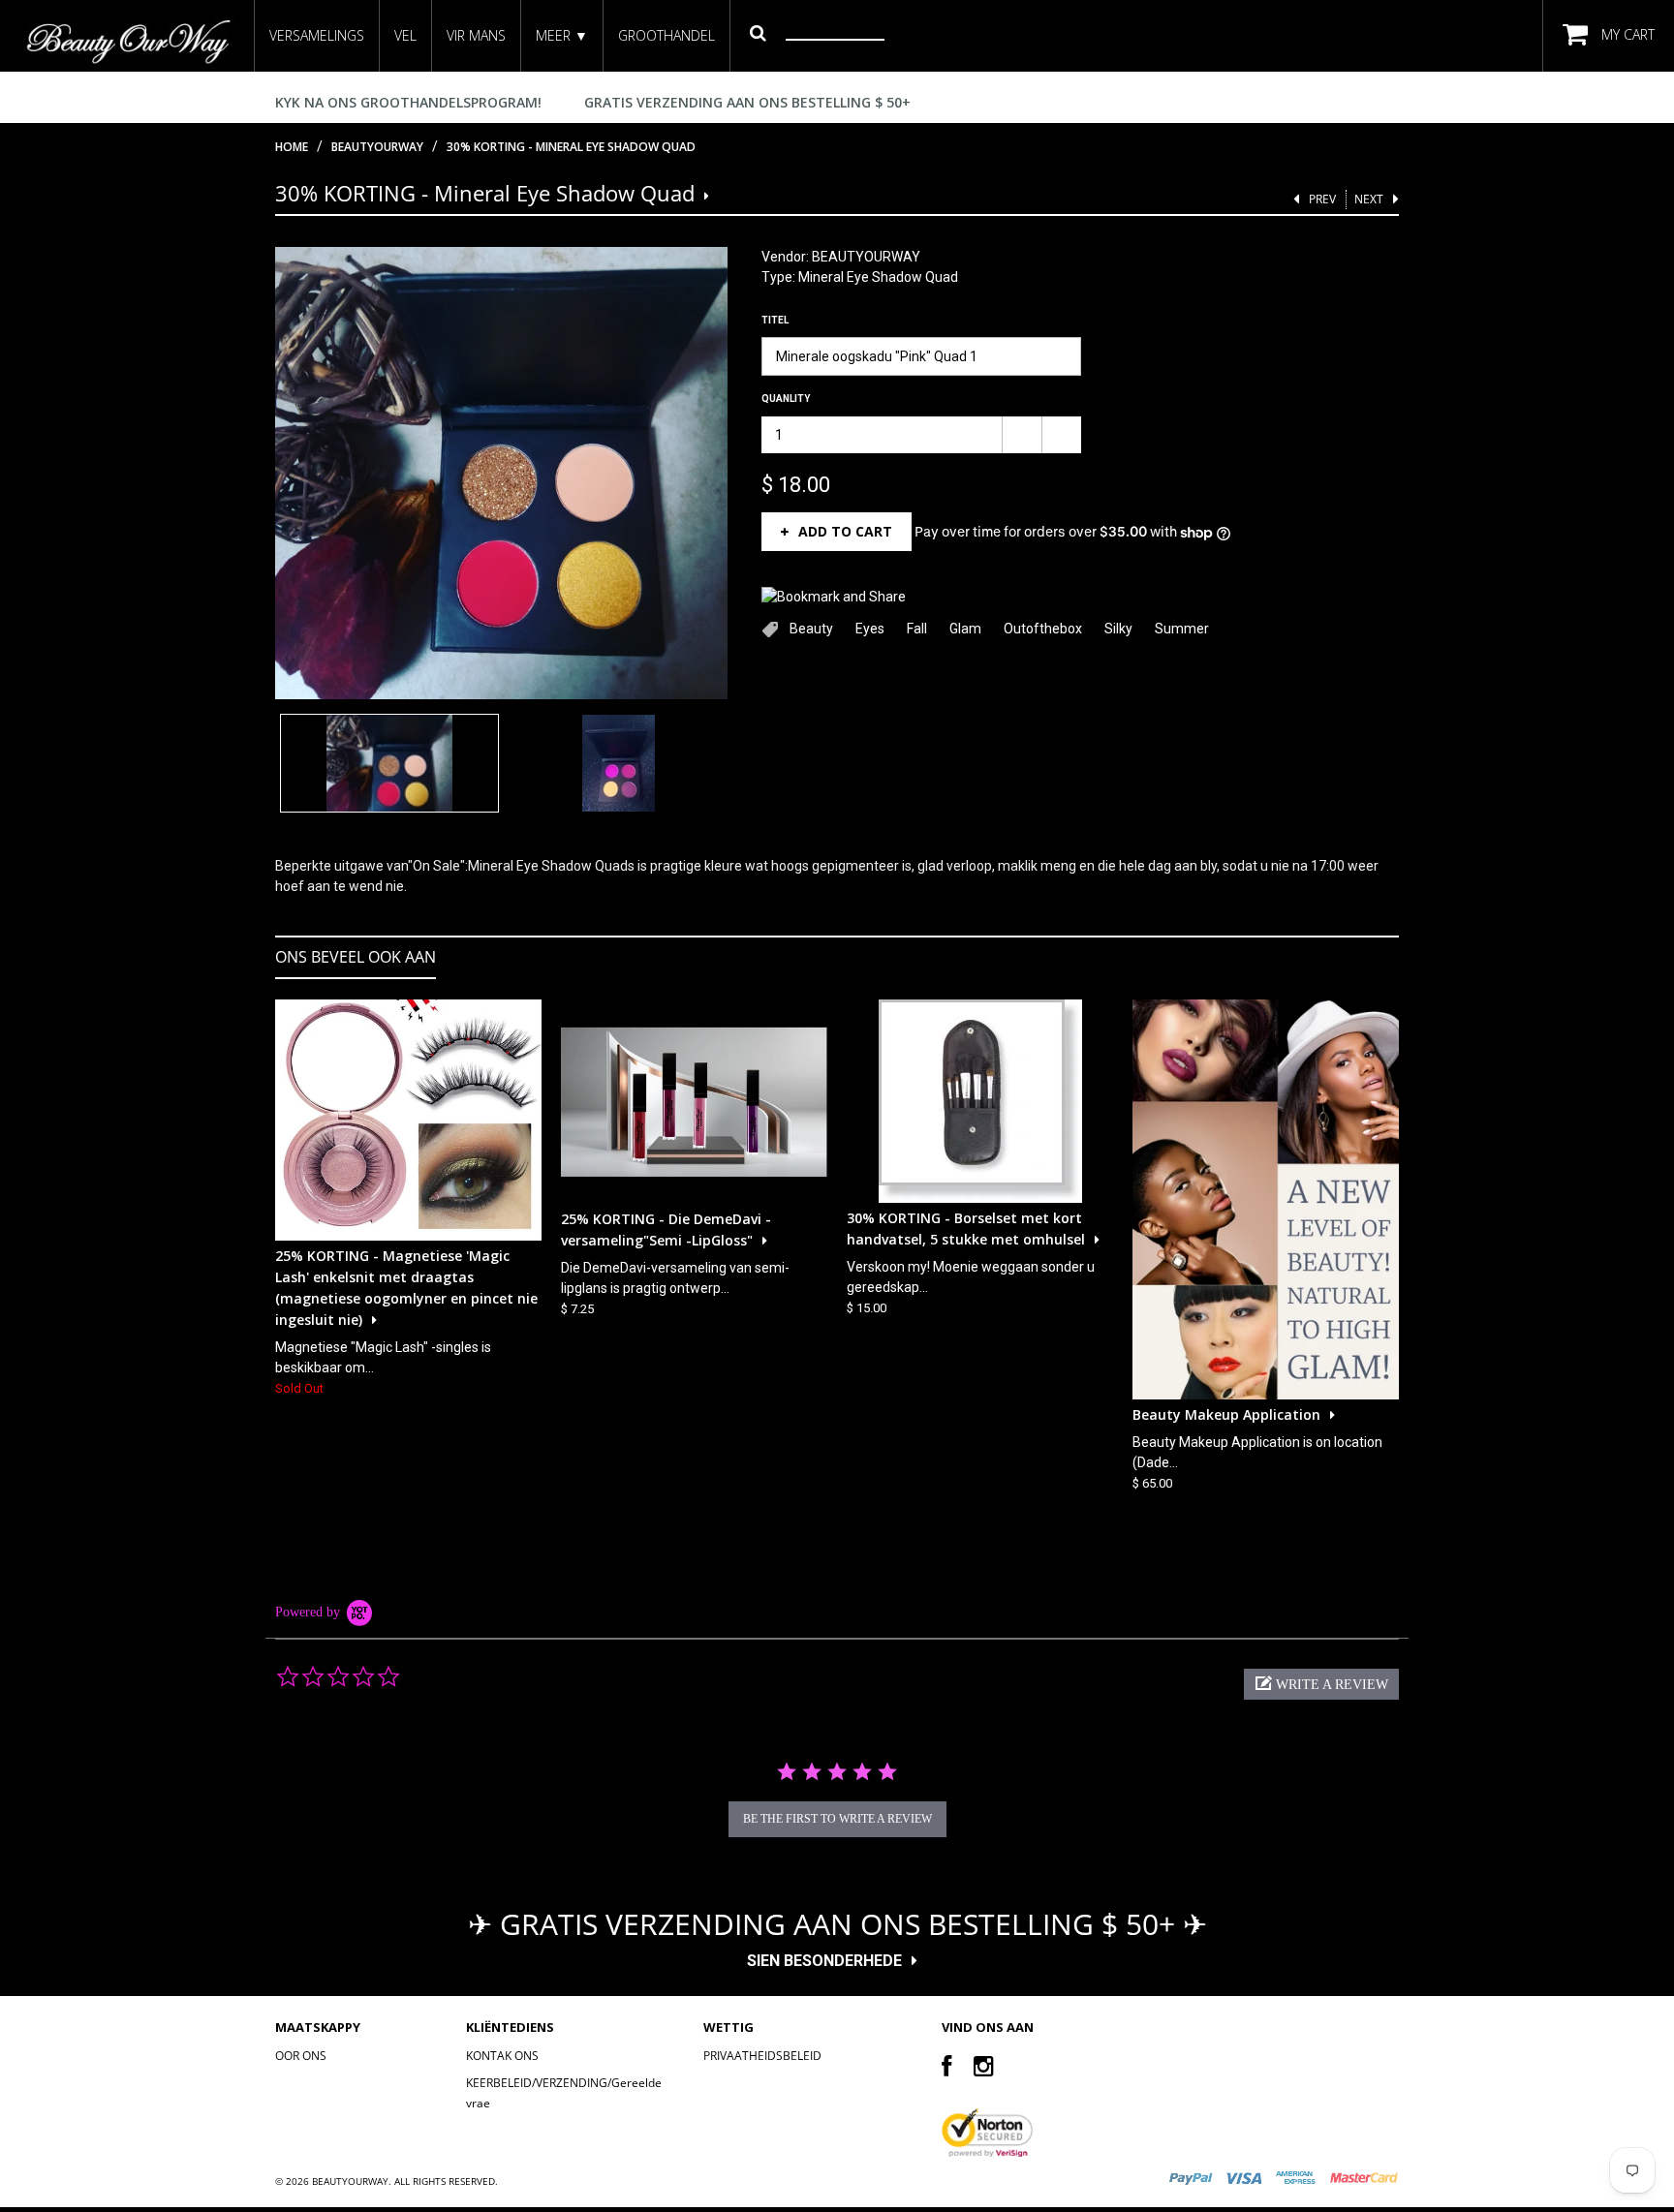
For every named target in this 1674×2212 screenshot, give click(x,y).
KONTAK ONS (502, 2056)
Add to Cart (845, 531)
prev (1322, 199)
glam (965, 629)
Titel (775, 320)
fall (917, 629)
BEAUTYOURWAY (866, 257)
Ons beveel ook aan (356, 957)
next (1369, 199)
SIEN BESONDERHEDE (824, 1961)
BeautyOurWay (377, 147)
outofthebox (1043, 629)
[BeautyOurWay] (127, 41)
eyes (870, 629)
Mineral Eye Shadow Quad (878, 277)
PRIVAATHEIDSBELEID (762, 2056)
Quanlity (786, 399)
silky (1118, 629)
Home (292, 147)
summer (1182, 629)
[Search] (758, 32)
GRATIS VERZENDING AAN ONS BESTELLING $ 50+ (747, 102)
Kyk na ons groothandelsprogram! (408, 102)
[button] (1321, 1684)
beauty (811, 629)
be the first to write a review (837, 1819)
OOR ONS (301, 2056)
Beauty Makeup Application (1226, 1414)
